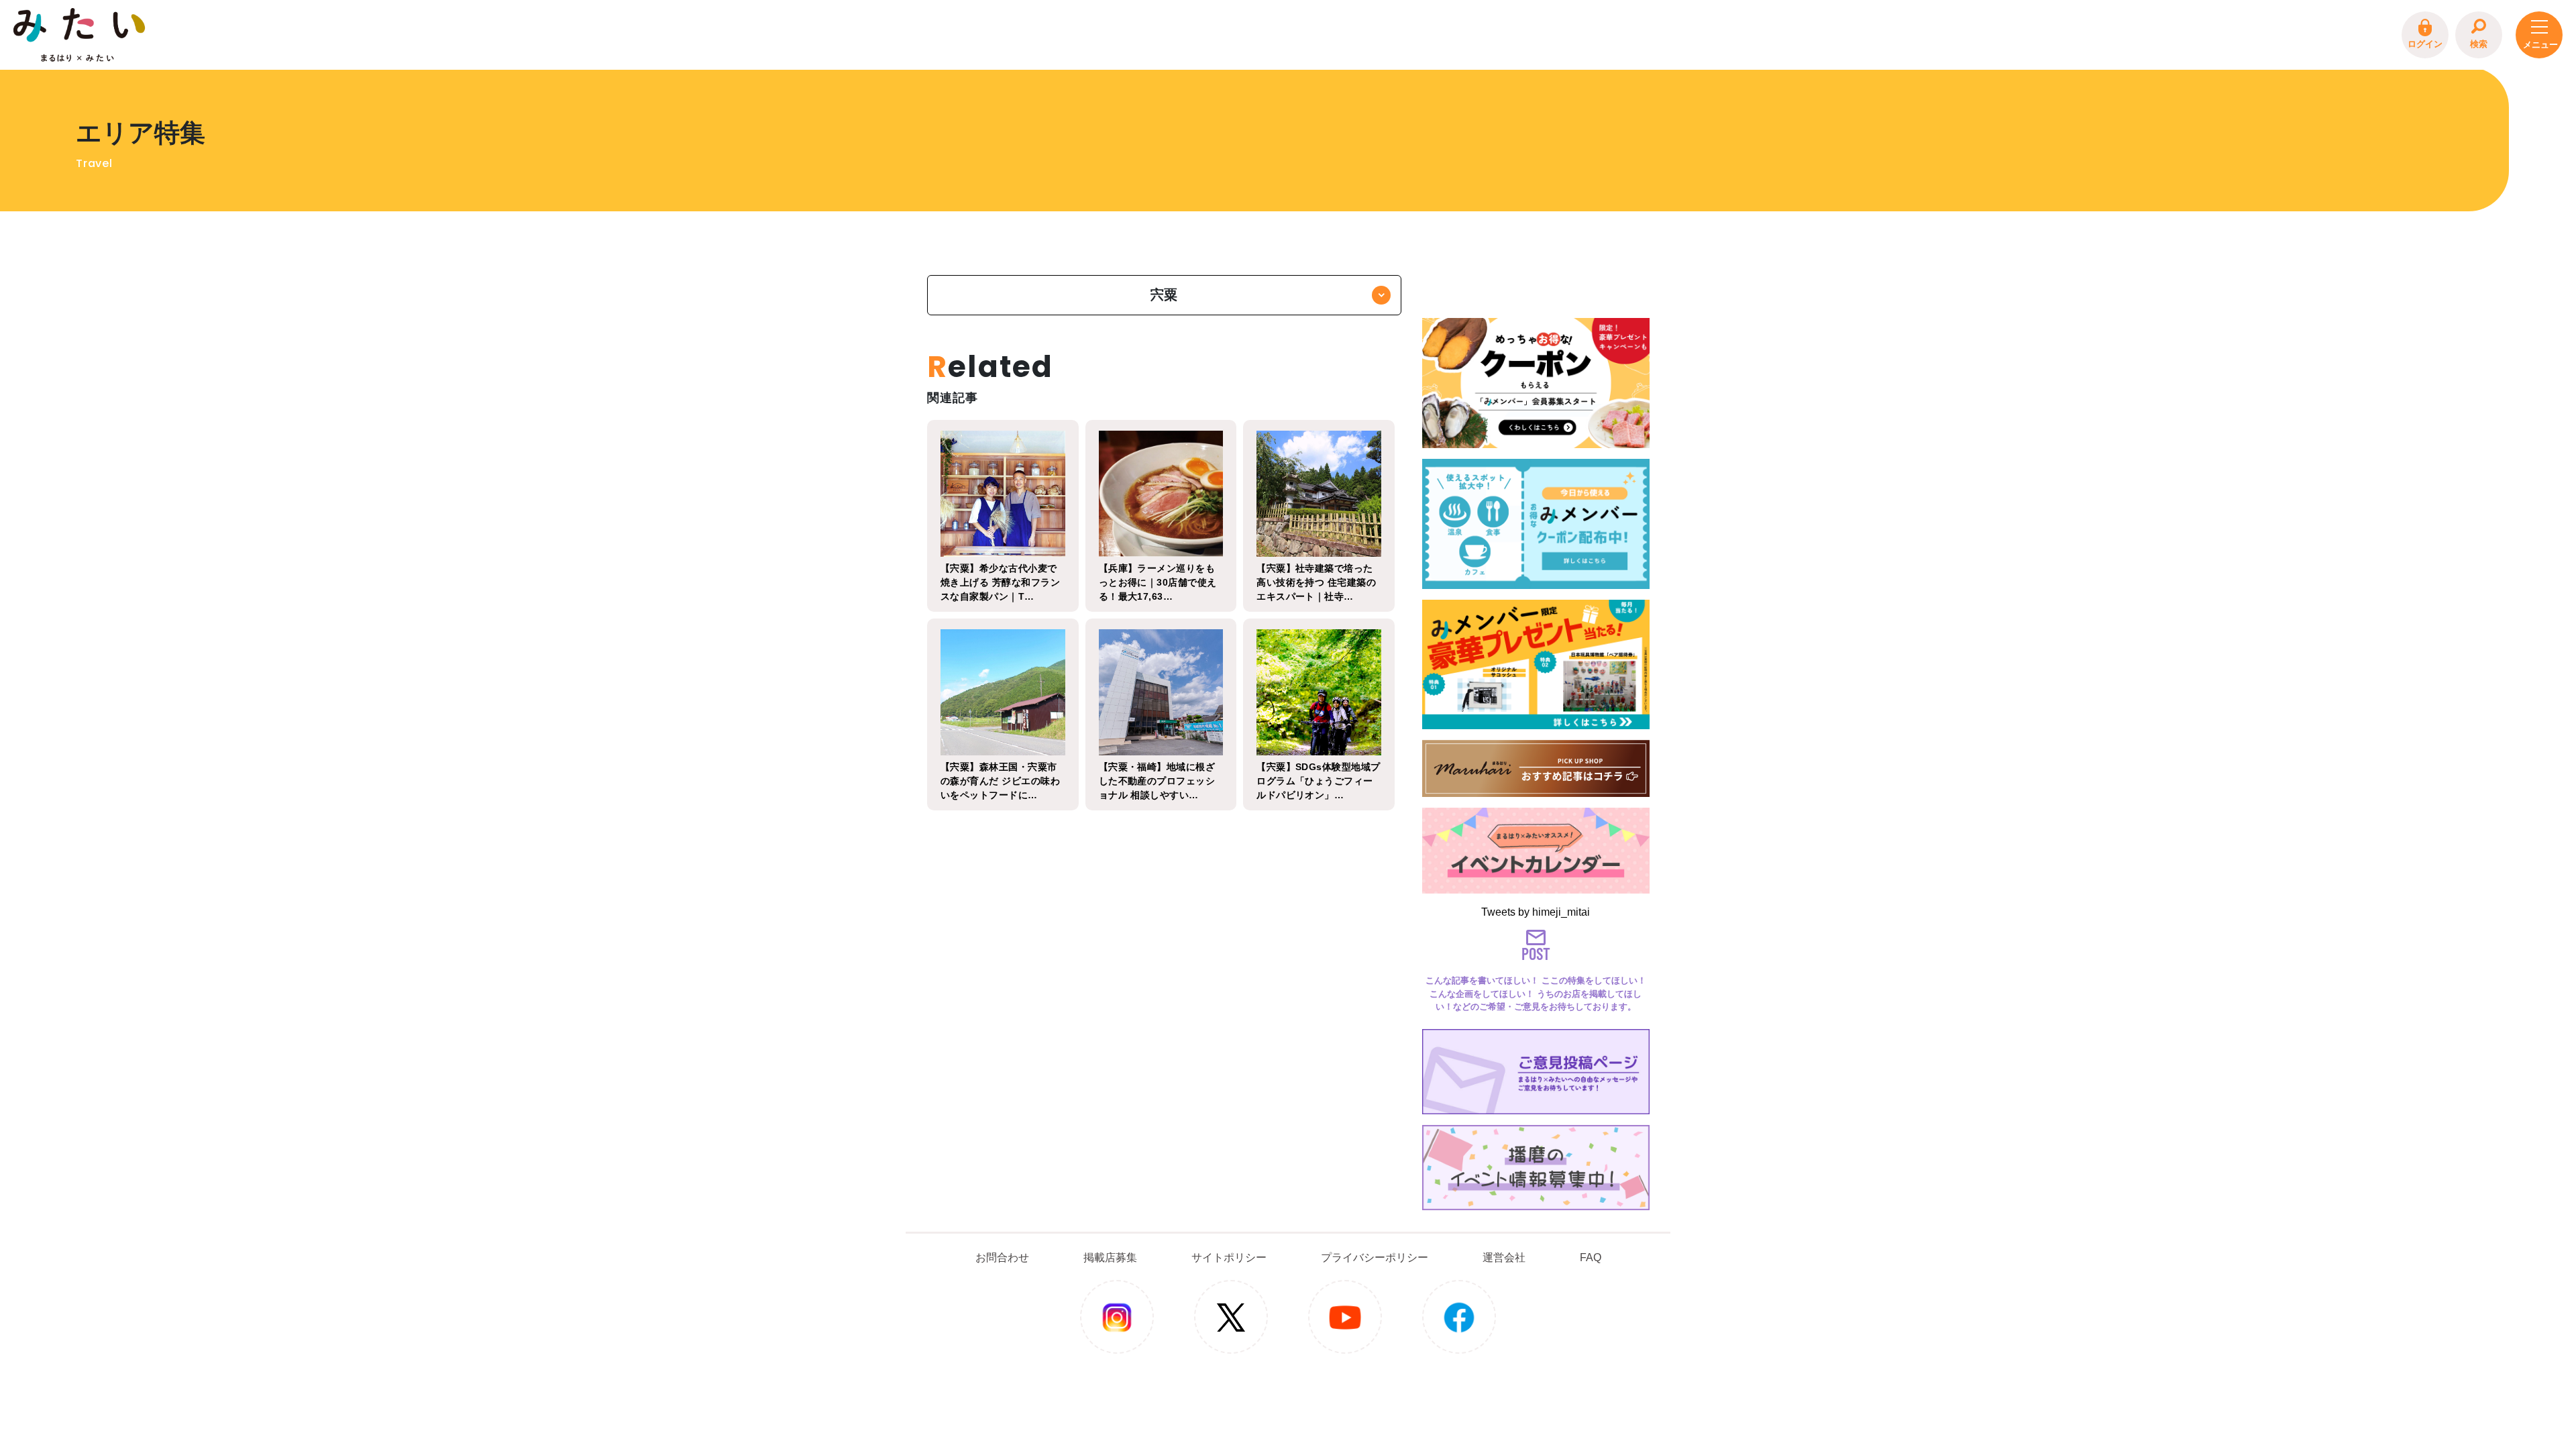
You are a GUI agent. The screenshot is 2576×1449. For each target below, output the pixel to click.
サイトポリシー (1229, 1257)
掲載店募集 (1110, 1257)
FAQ (1591, 1257)
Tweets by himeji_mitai (1536, 912)
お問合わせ (1002, 1257)
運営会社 (1504, 1257)
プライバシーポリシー (1375, 1257)
